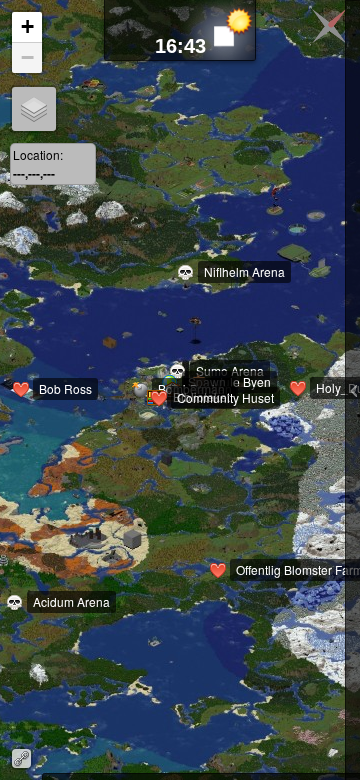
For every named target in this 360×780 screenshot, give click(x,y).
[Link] (21, 758)
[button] (29, 400)
